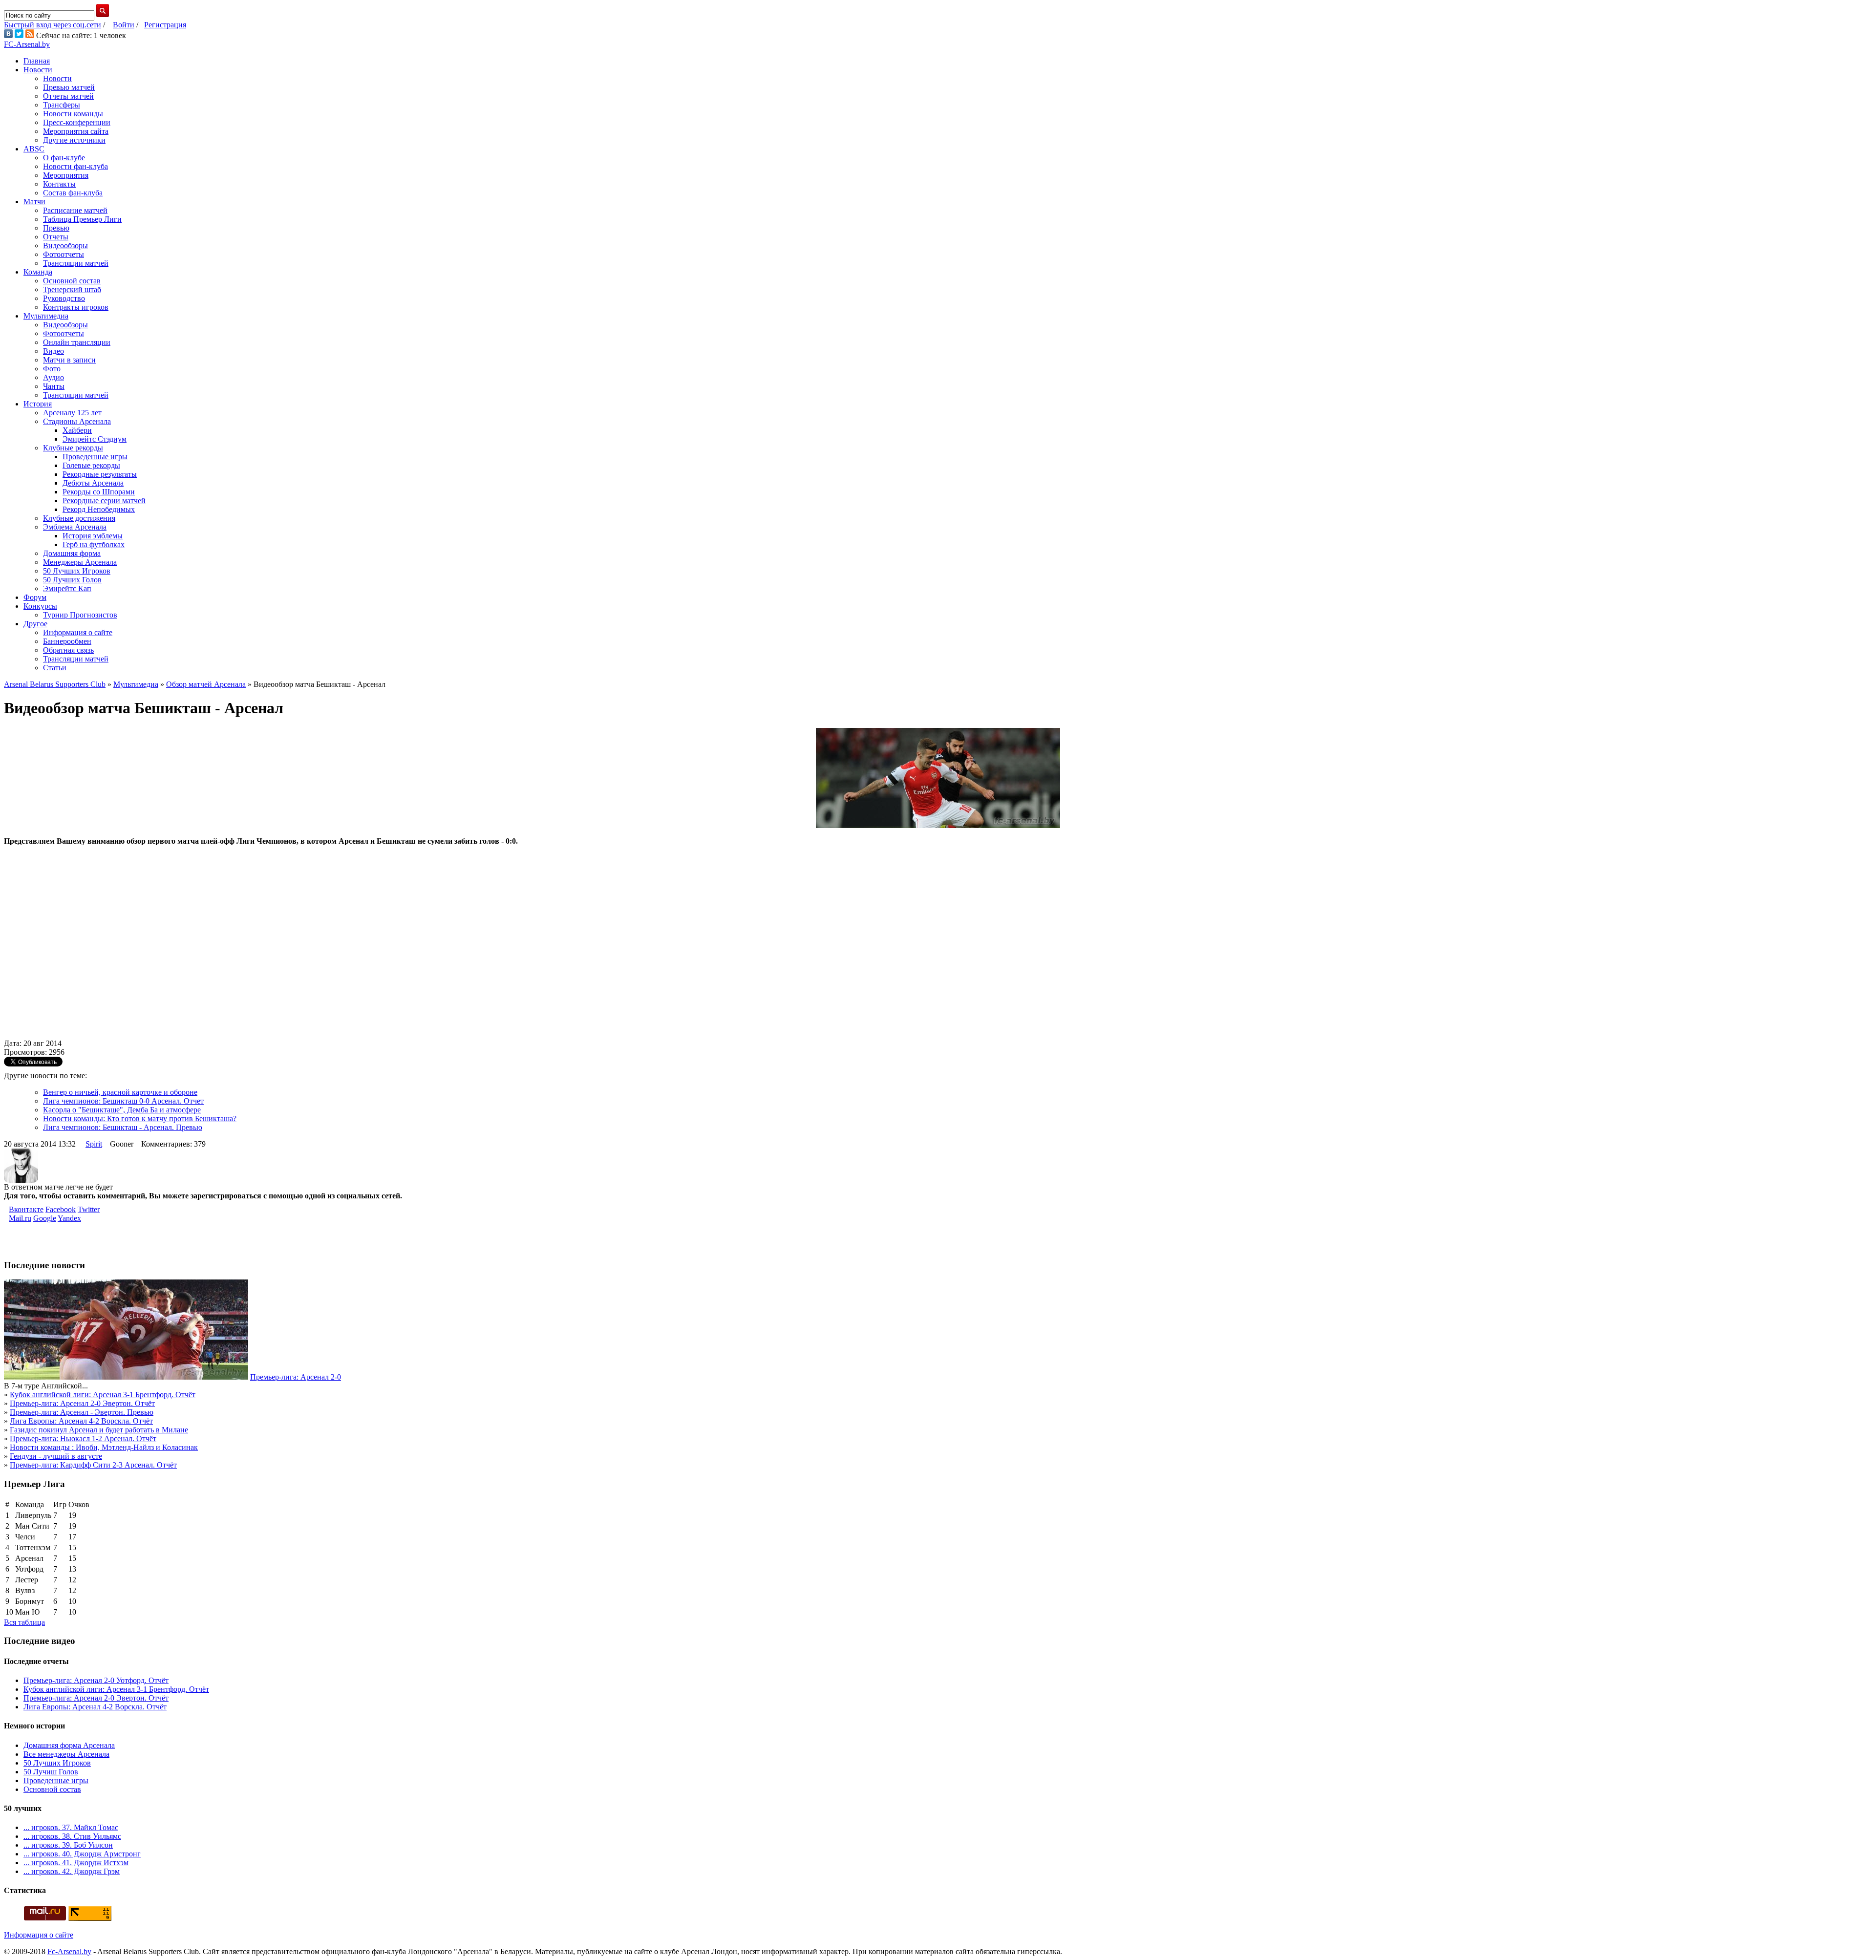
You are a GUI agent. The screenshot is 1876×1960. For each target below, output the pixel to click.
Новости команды (73, 114)
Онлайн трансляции (77, 342)
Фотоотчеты (64, 254)
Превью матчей (69, 87)
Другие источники (74, 140)
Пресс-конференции (77, 122)
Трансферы (62, 105)
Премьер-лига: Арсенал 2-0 (296, 1377)
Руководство (64, 298)
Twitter (89, 1209)
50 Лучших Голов (72, 580)
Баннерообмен (67, 641)
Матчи (34, 202)
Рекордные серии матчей (104, 501)
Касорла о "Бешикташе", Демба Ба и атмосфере (122, 1110)
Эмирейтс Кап (67, 588)
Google (45, 1218)
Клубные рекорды (73, 448)
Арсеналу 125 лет (72, 413)
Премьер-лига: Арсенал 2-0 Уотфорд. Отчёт (96, 1680)
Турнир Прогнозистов (80, 615)
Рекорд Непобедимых (99, 509)
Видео (53, 351)
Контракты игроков (76, 307)
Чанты (54, 386)
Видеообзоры (65, 245)
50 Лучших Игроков (77, 571)
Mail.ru (20, 1218)
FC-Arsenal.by (27, 44)
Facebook (61, 1209)
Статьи (55, 668)
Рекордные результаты (100, 474)
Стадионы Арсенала (77, 421)
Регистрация (165, 25)
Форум (35, 597)
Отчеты (56, 237)
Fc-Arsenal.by (69, 1951)
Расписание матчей (75, 210)
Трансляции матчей (76, 263)
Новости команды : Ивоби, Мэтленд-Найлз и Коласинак (104, 1447)
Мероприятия (66, 175)
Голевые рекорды (91, 465)
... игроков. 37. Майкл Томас (71, 1827)
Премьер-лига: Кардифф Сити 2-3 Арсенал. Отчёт (93, 1465)
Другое (35, 624)
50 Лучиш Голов (51, 1772)
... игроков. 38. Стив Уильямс (72, 1836)
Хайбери (77, 430)
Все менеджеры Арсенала (66, 1754)
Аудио (53, 377)
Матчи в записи (69, 360)
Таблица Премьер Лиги (82, 219)
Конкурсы (40, 606)
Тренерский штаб (72, 289)
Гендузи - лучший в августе (56, 1456)
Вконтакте (26, 1209)
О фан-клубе (64, 158)
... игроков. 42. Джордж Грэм (72, 1871)
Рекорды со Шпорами (99, 492)
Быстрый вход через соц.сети (53, 25)
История (38, 404)
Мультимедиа (46, 316)
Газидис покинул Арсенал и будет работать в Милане (99, 1430)
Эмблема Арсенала (75, 527)
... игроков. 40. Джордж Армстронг (82, 1854)
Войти (124, 25)
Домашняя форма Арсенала (69, 1745)
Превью (56, 228)
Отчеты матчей (68, 96)
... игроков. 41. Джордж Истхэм (76, 1863)
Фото (52, 369)
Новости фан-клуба (75, 166)
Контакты (59, 184)
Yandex (69, 1218)
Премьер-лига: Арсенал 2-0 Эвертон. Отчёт (82, 1403)
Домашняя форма (72, 553)
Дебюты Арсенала (93, 483)
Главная (37, 61)
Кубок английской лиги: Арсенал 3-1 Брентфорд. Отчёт (103, 1395)
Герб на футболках (94, 544)
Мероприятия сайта (76, 131)
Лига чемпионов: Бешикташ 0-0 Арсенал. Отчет (123, 1101)
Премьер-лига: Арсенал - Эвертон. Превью (82, 1412)
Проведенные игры (95, 457)
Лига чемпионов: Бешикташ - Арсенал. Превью (123, 1127)
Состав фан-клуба (73, 193)
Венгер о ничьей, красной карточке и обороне (120, 1092)
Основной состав (72, 281)
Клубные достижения (79, 518)
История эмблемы (93, 536)
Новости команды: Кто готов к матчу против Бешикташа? (140, 1118)
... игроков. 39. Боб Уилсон (68, 1845)
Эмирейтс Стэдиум (95, 439)
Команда (38, 272)
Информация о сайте (78, 632)
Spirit (94, 1144)
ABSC (34, 149)
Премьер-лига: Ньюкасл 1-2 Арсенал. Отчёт (83, 1438)
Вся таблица (24, 1622)
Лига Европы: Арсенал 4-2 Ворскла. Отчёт (81, 1421)
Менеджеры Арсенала (80, 562)
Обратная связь (68, 650)
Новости (38, 70)
